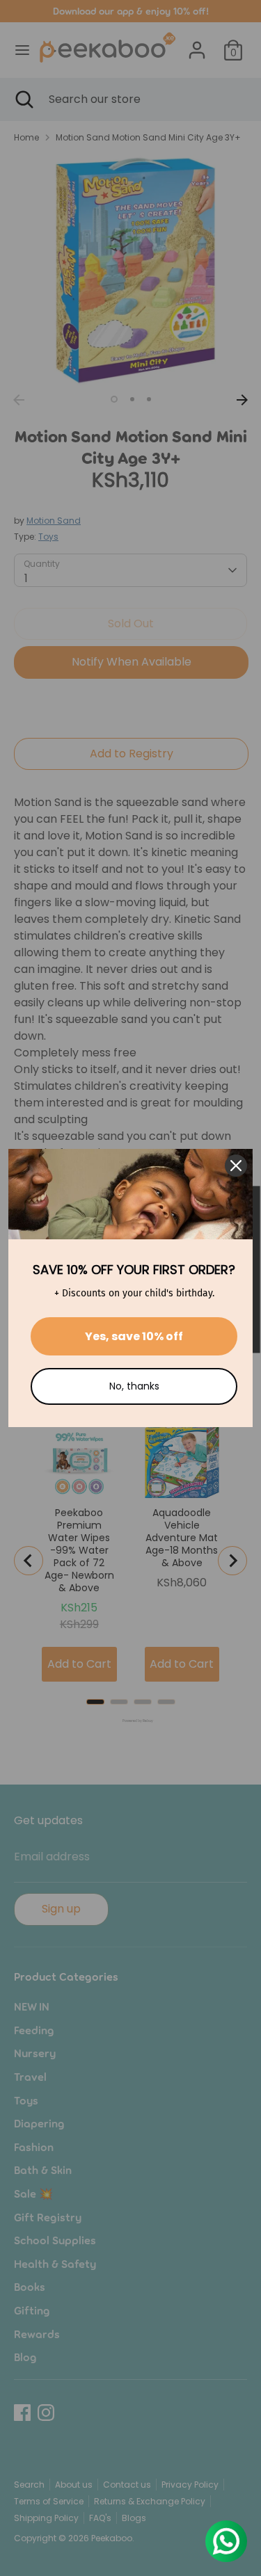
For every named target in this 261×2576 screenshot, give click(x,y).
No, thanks (134, 1386)
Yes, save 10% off (134, 1336)
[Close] (236, 1166)
